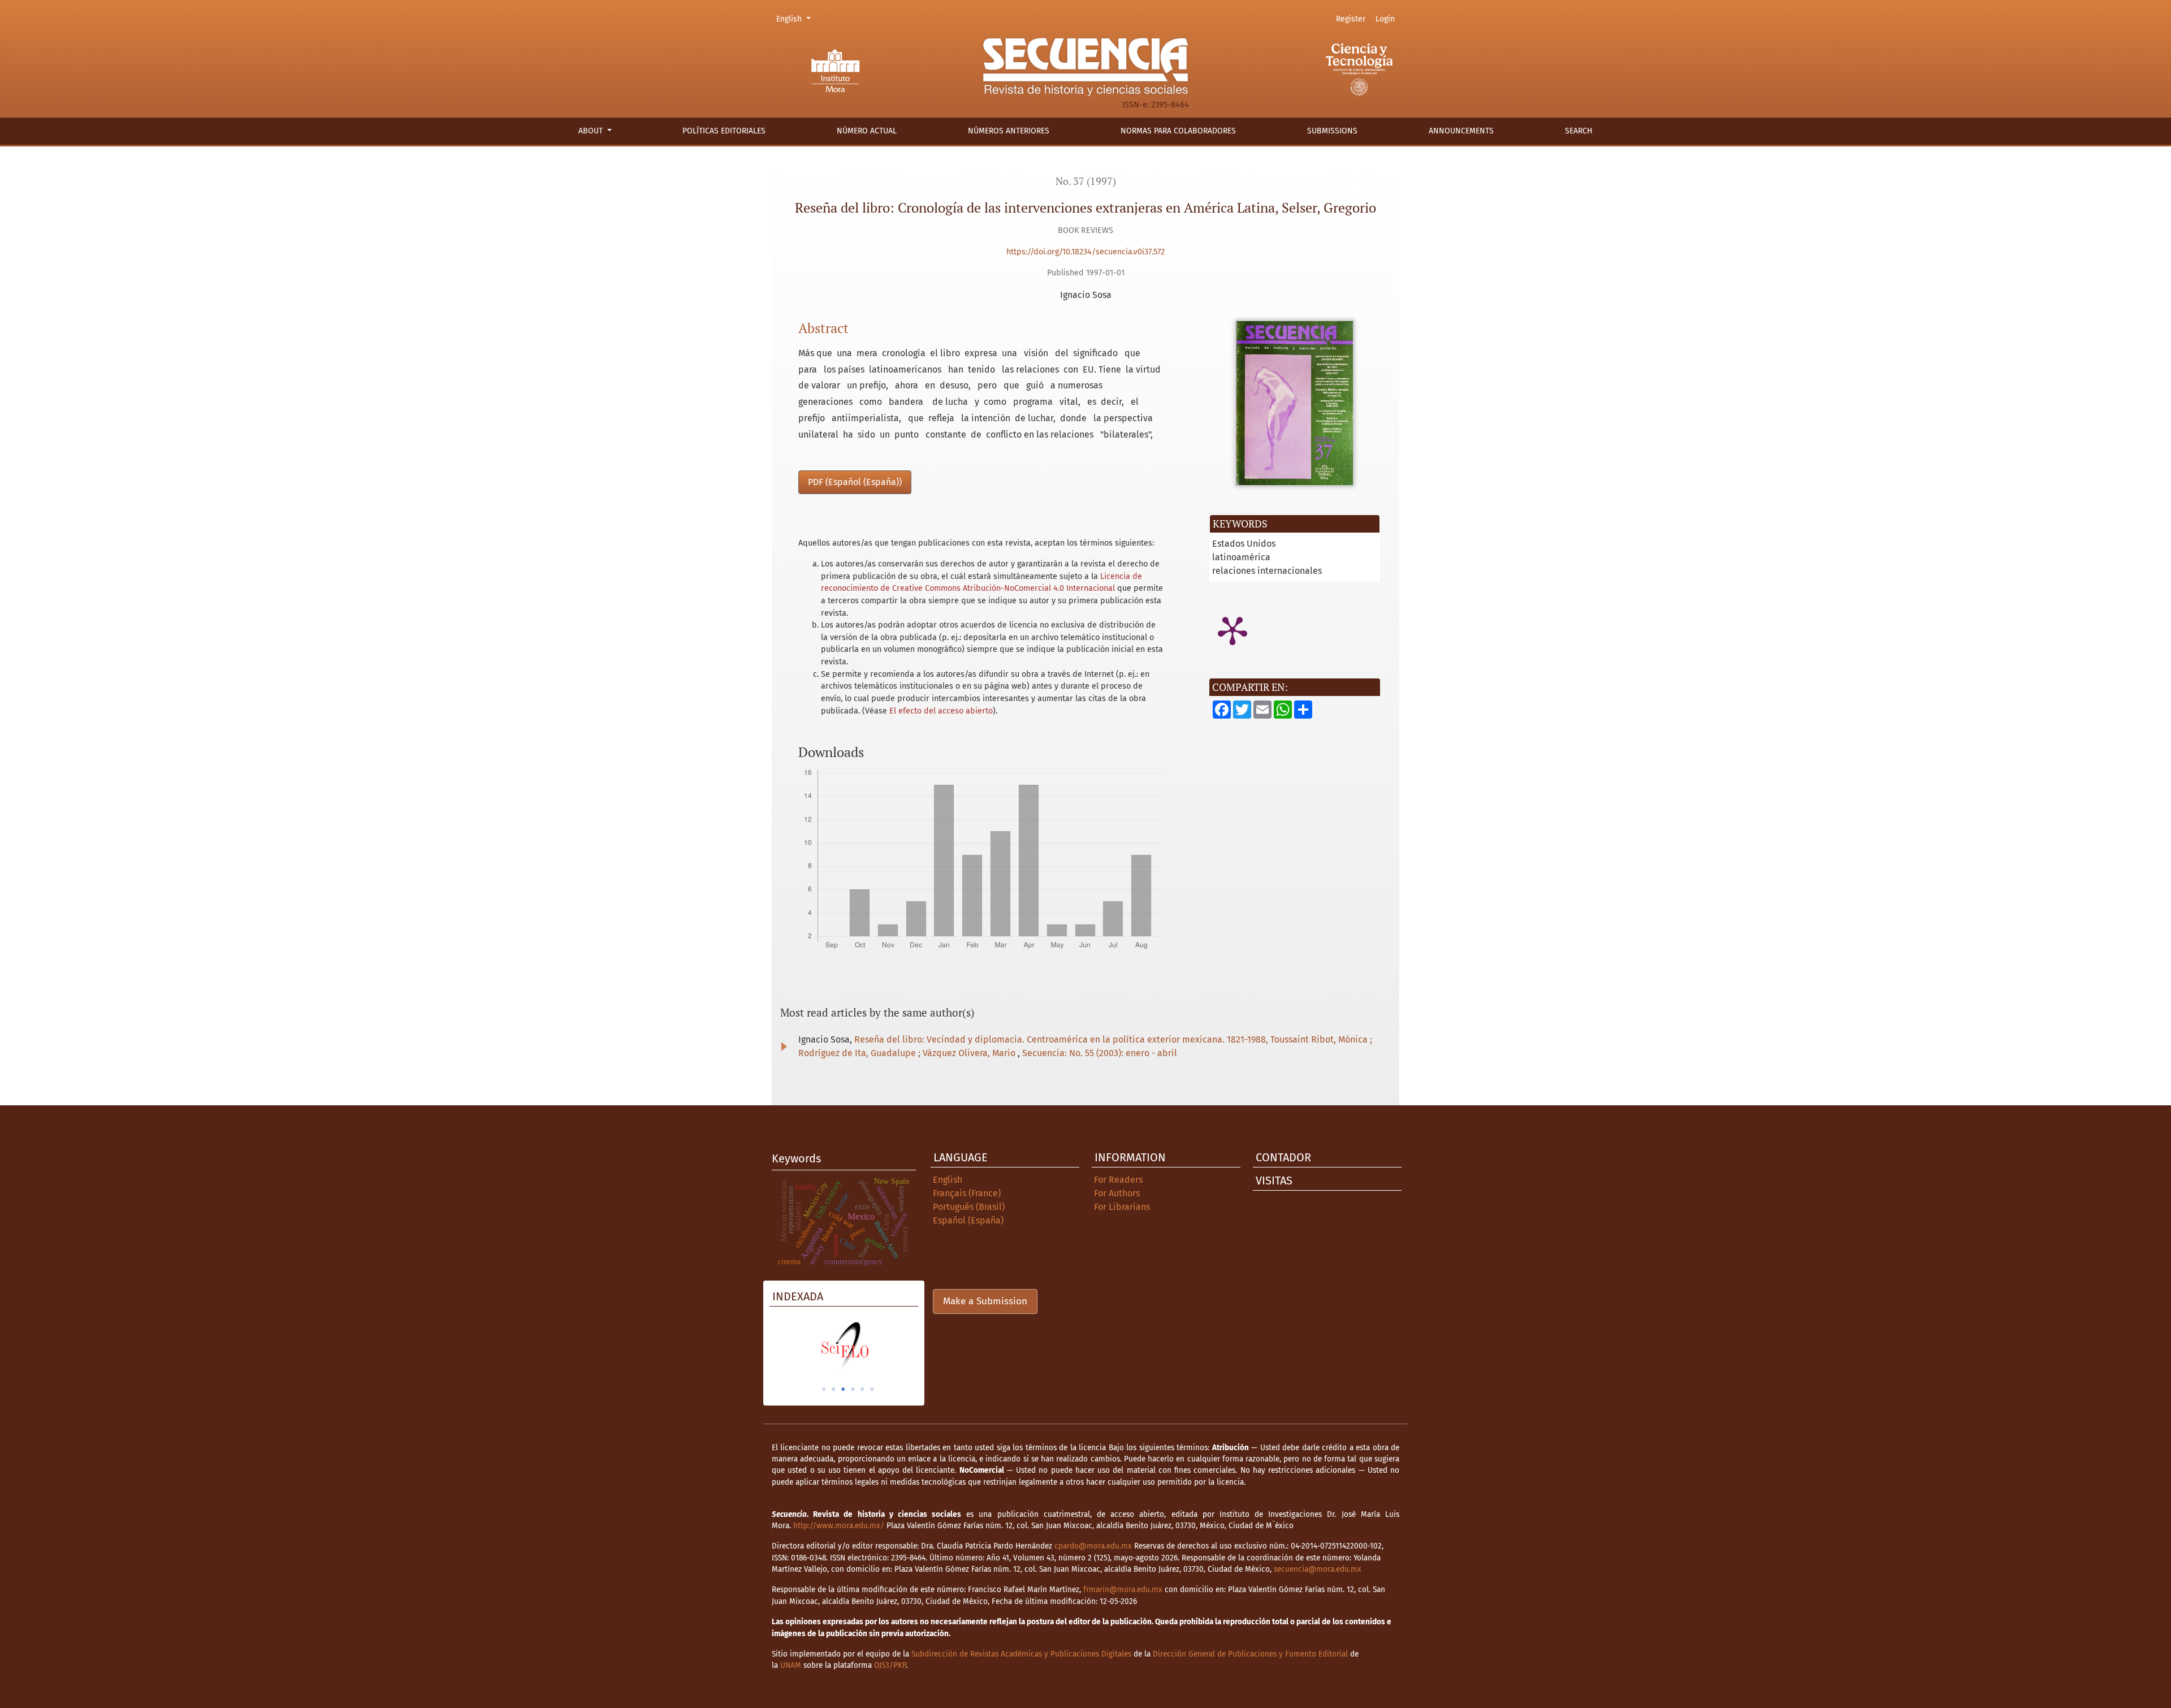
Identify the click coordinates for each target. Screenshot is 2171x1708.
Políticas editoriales (724, 131)
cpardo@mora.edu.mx (1093, 1546)
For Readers (1118, 1180)
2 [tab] (833, 1389)
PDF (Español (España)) (855, 482)
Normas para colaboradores (1178, 131)
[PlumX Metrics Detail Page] (1232, 630)
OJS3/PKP (890, 1665)
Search (1579, 131)
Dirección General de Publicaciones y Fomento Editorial (1250, 1654)
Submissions (1332, 131)
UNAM (791, 1665)
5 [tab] (862, 1389)
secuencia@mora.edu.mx (1318, 1569)
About (592, 131)
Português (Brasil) (969, 1207)
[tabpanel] (844, 1346)
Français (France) (967, 1193)
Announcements (1461, 131)
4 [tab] (853, 1389)
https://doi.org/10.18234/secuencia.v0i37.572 (1085, 252)
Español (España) (968, 1220)
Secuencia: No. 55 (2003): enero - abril (1100, 1053)
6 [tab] (872, 1389)
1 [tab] (824, 1389)
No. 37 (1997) (1086, 181)
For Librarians (1122, 1207)
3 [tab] (843, 1389)
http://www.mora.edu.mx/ (839, 1526)
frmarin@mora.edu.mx (1123, 1590)
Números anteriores (1009, 131)
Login (1385, 19)
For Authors (1117, 1193)
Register (1351, 19)
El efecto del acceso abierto (941, 711)
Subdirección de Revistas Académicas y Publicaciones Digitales (1021, 1654)
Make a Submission (985, 1301)
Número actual (867, 131)
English (795, 19)
